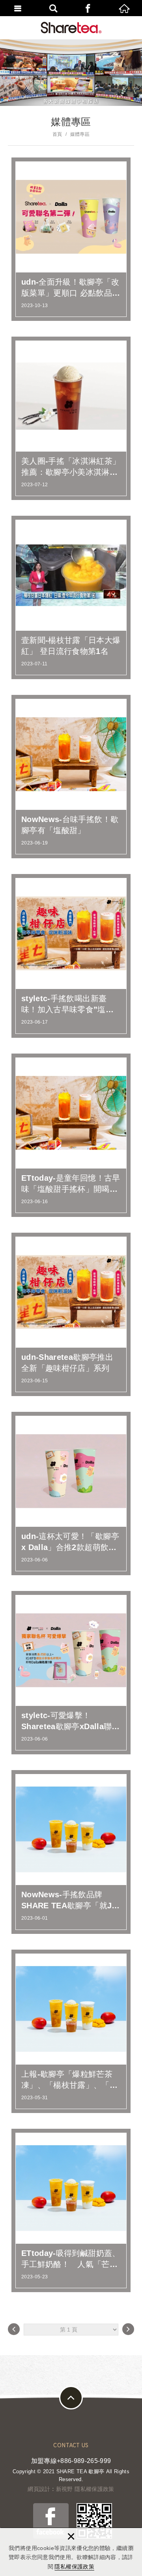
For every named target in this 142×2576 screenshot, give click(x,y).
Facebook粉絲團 (51, 2521)
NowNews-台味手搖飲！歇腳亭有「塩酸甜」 (71, 777)
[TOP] (71, 2398)
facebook (89, 8)
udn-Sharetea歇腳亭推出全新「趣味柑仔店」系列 (71, 1314)
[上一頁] (14, 2329)
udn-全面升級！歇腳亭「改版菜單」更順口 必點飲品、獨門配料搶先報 (71, 239)
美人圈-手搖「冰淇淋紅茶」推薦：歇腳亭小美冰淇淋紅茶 (71, 418)
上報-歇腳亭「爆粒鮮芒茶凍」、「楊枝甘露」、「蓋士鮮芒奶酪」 (71, 2031)
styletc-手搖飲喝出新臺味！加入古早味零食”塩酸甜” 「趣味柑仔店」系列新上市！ (71, 956)
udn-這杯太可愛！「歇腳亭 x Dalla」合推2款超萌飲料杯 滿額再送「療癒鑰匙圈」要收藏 (71, 1494)
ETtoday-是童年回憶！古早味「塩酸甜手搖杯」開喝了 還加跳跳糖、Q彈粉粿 (71, 1135)
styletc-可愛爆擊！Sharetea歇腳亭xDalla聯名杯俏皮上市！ (71, 1673)
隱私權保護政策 (74, 2567)
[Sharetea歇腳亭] (71, 28)
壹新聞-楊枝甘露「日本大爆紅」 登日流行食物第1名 (71, 597)
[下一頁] (128, 2329)
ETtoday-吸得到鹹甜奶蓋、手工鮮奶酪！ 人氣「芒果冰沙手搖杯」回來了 (71, 2210)
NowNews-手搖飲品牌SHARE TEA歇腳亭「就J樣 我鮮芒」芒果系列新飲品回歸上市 (71, 1852)
